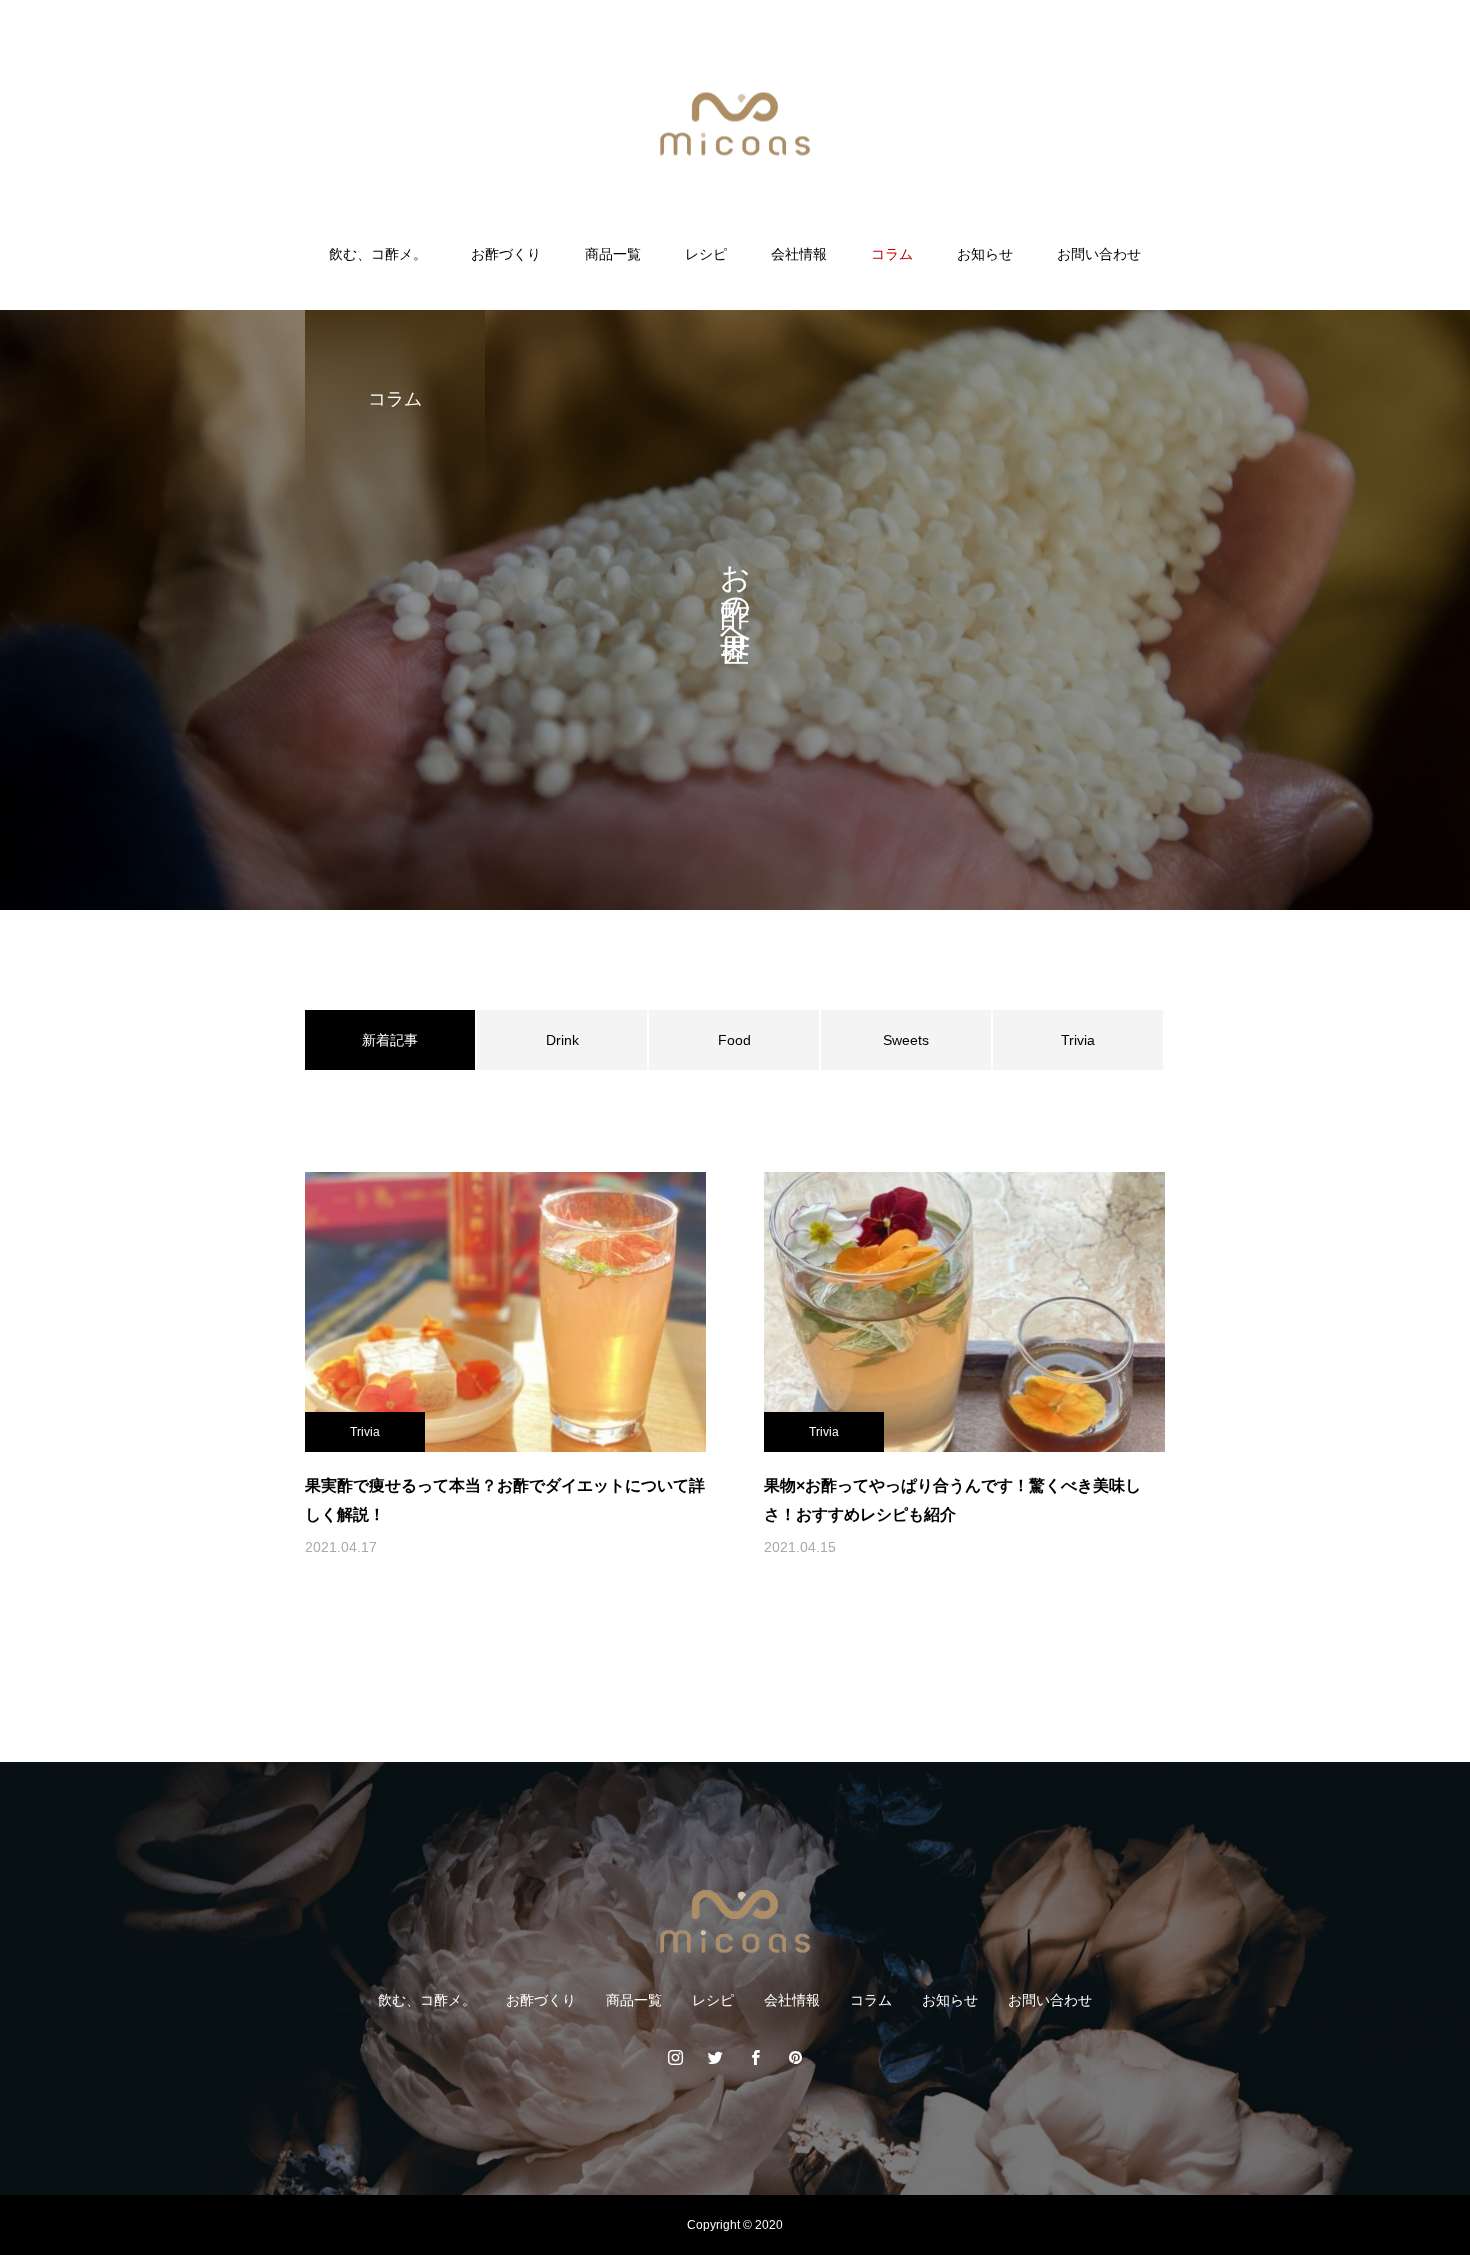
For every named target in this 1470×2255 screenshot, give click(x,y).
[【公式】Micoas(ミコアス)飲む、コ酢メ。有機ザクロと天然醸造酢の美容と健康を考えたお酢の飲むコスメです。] (735, 123)
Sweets (906, 1040)
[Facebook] (755, 2057)
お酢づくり (506, 254)
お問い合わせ (1099, 254)
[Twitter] (715, 2057)
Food (734, 1040)
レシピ (706, 254)
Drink (562, 1040)
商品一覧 (613, 254)
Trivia (1078, 1040)
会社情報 (799, 254)
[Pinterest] (795, 2057)
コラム (892, 254)
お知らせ (985, 254)
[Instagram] (675, 2057)
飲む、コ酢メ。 (378, 254)
